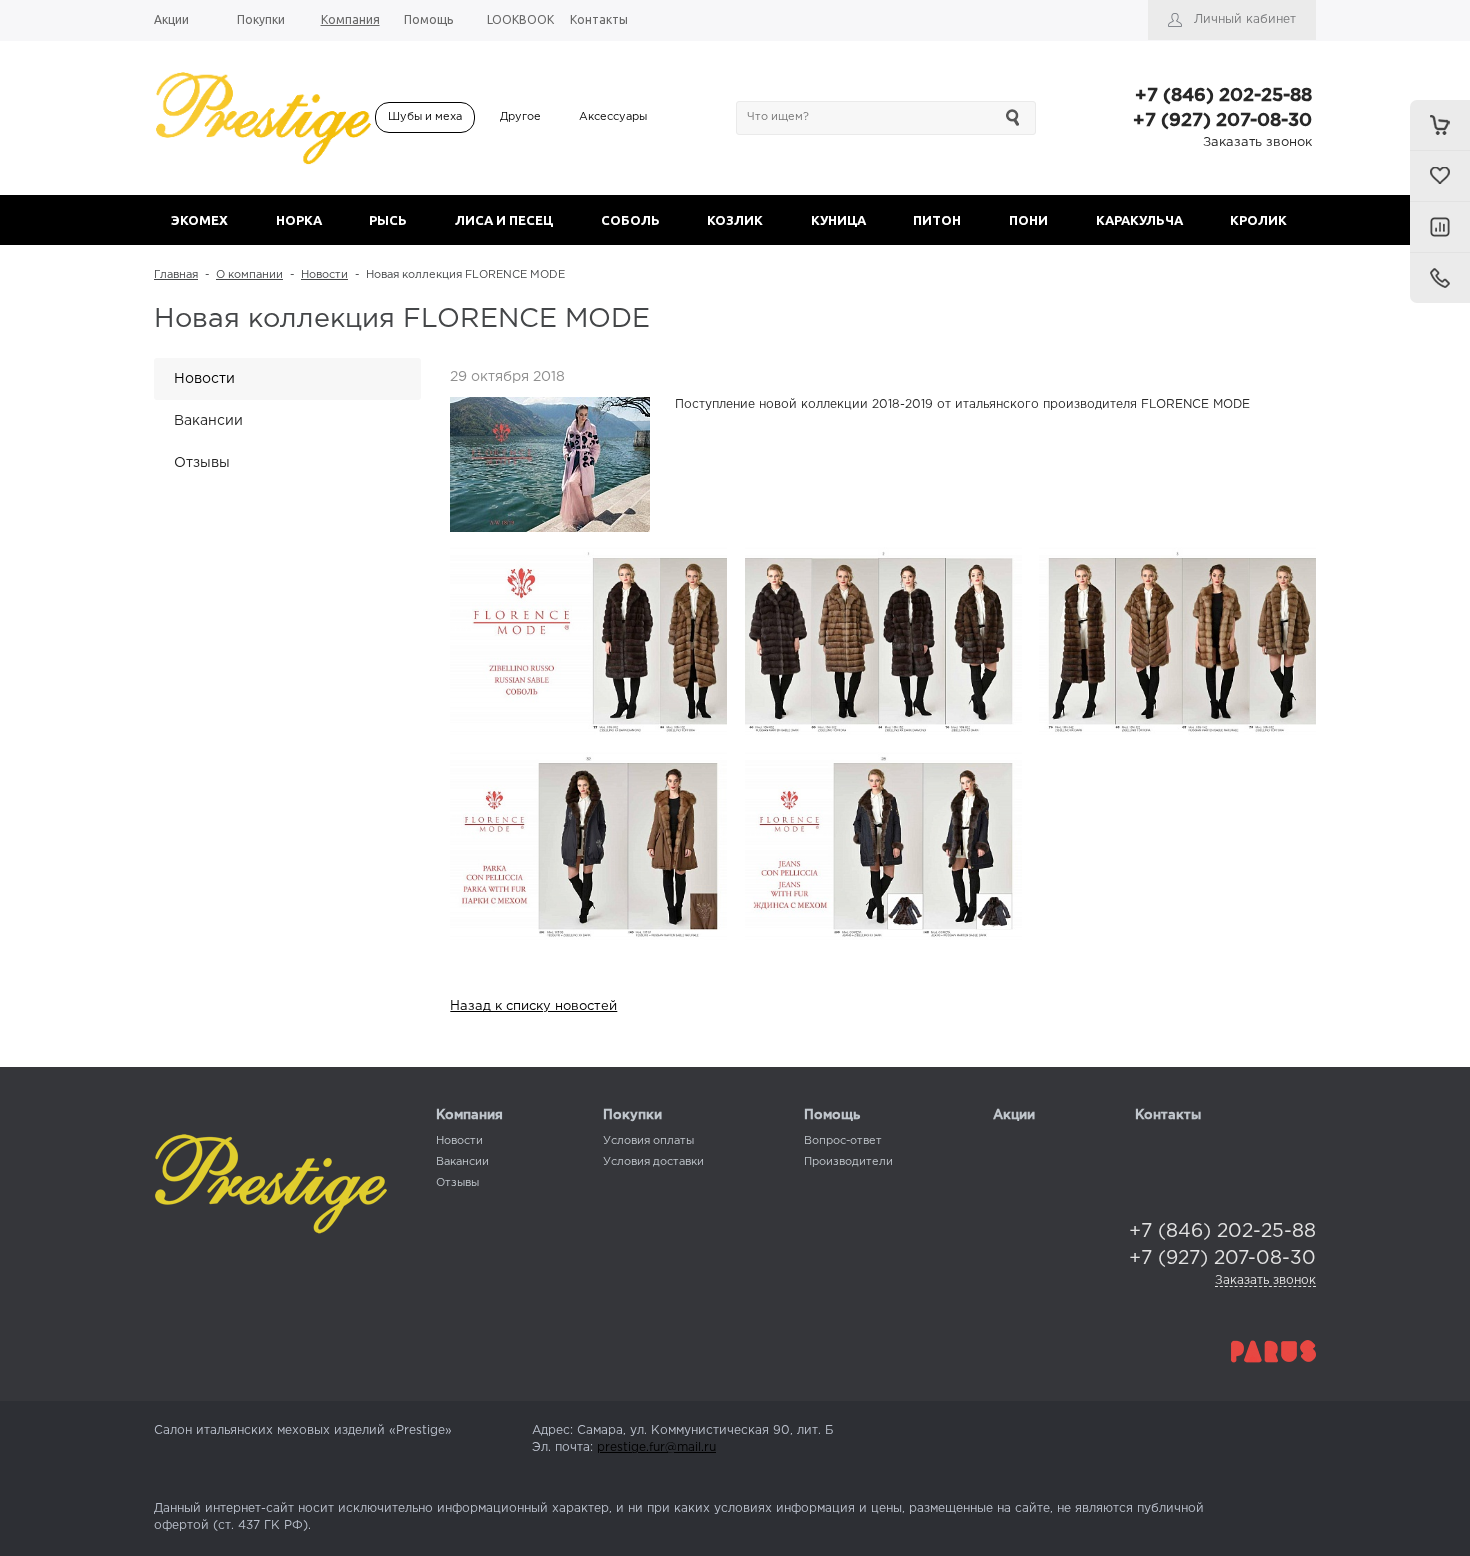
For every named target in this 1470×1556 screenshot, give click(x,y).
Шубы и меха (425, 117)
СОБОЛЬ (630, 220)
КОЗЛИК (735, 220)
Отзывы (202, 463)
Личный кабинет (1245, 19)
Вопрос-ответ (843, 1141)
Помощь (832, 1115)
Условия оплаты (648, 1141)
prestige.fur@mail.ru (656, 1447)
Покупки (632, 1115)
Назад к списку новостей (533, 1006)
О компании (249, 275)
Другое (520, 117)
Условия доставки (653, 1162)
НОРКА (299, 220)
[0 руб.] (1440, 125)
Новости (324, 275)
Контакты (1168, 1115)
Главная (176, 275)
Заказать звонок (1257, 142)
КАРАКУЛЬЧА (1139, 220)
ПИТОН (937, 220)
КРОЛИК (1258, 220)
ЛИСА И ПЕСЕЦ (504, 220)
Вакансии (208, 421)
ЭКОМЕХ (199, 220)
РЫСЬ (388, 220)
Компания (469, 1115)
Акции (1014, 1115)
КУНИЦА (838, 220)
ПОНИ (1028, 220)
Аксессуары (613, 117)
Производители (848, 1162)
